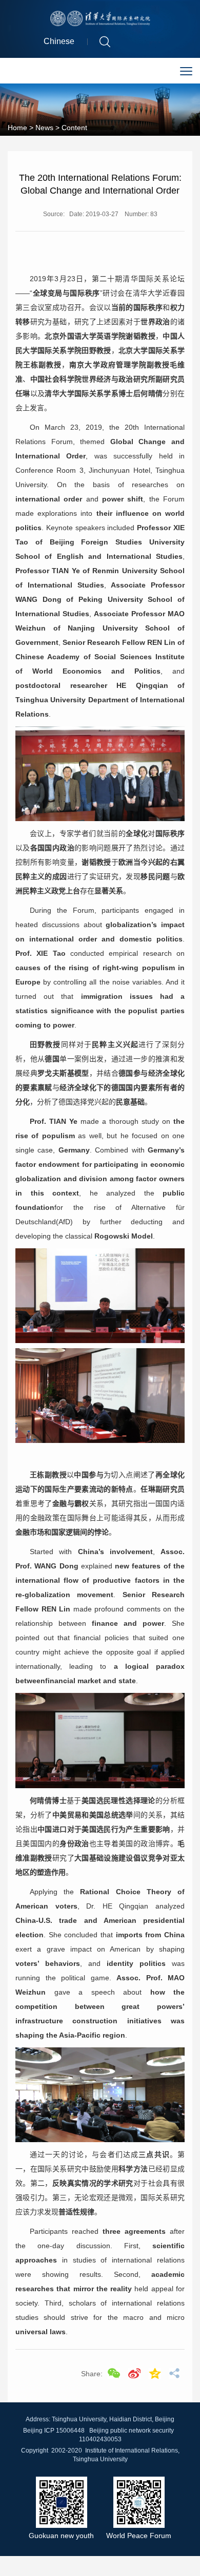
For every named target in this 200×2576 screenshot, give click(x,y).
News (44, 128)
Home (17, 128)
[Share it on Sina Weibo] (134, 2373)
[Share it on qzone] (155, 2373)
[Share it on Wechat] (114, 2373)
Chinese (59, 41)
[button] (105, 41)
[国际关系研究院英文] (100, 18)
